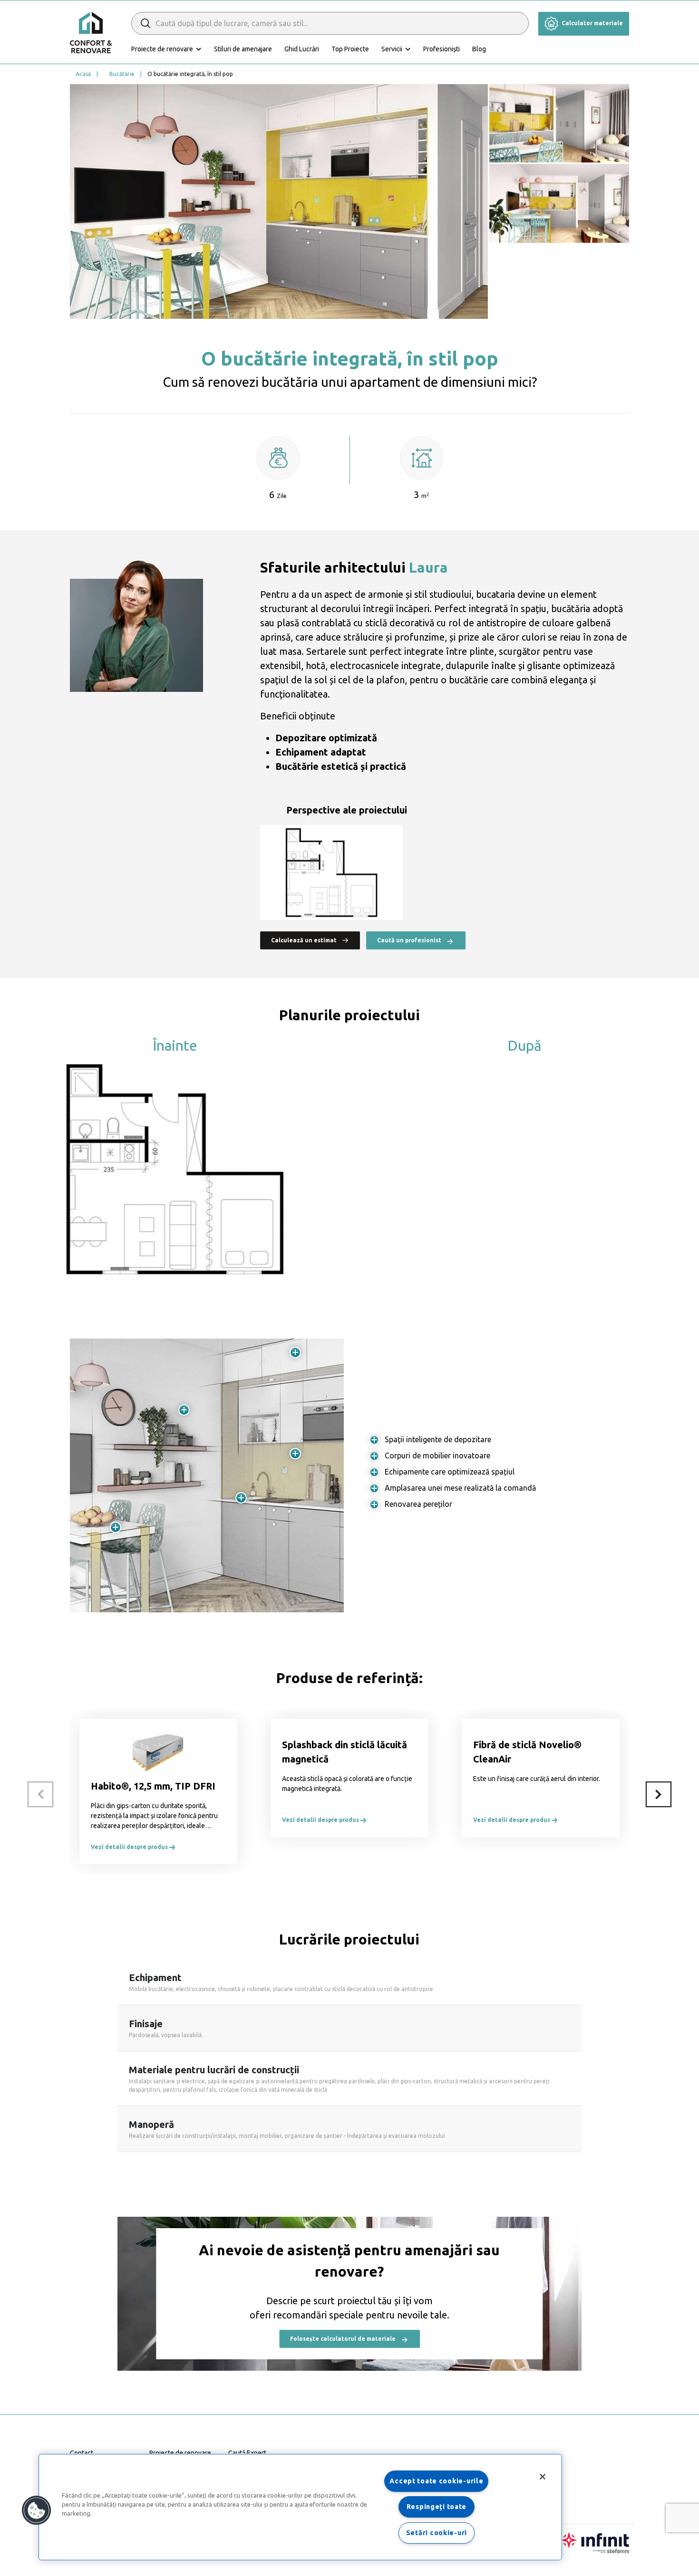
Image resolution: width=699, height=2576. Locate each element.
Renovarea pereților (418, 1504)
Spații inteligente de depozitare (438, 1439)
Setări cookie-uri (437, 2533)
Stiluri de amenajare (243, 49)
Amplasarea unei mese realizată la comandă (460, 1488)
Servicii (392, 49)
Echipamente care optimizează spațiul (450, 1472)
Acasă (83, 74)
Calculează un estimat (305, 940)
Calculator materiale (592, 23)
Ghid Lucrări (302, 49)
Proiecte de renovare (162, 49)
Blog (479, 49)
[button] (37, 2510)
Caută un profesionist (410, 940)
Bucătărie (122, 74)
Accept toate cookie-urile (436, 2481)
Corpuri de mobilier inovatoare (437, 1456)
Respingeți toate (437, 2507)
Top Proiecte (350, 49)
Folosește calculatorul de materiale (344, 2339)
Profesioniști (442, 49)
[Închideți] (543, 2477)
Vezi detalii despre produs (130, 1847)
